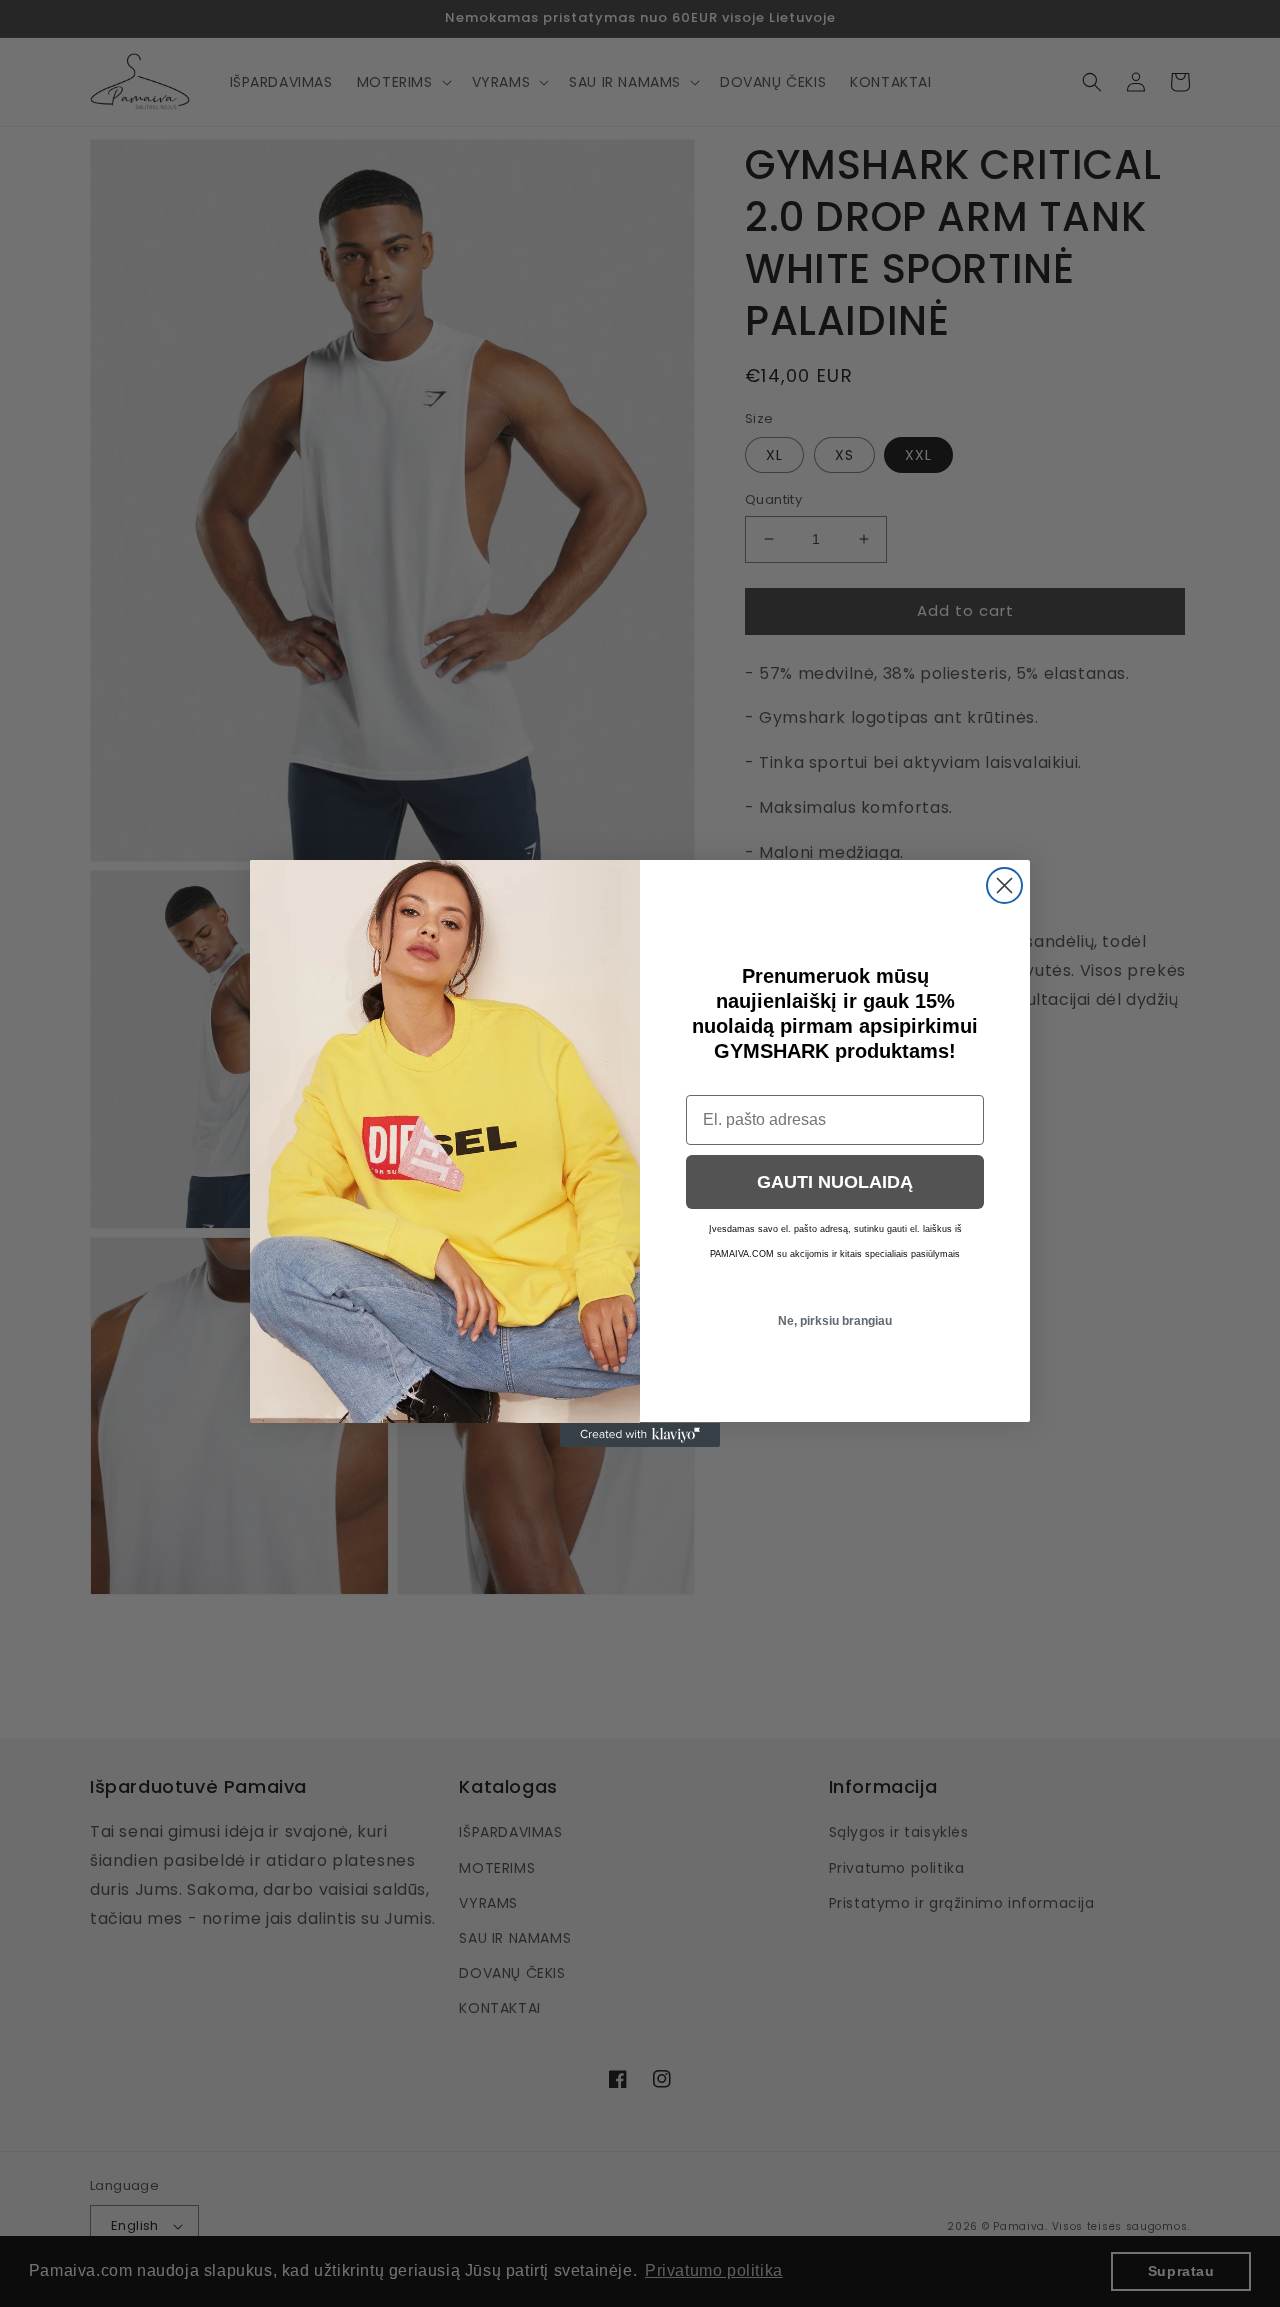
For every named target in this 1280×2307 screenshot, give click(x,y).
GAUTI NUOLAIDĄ (835, 1182)
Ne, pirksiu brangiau (835, 1321)
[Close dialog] (1004, 885)
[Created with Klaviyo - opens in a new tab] (640, 1435)
